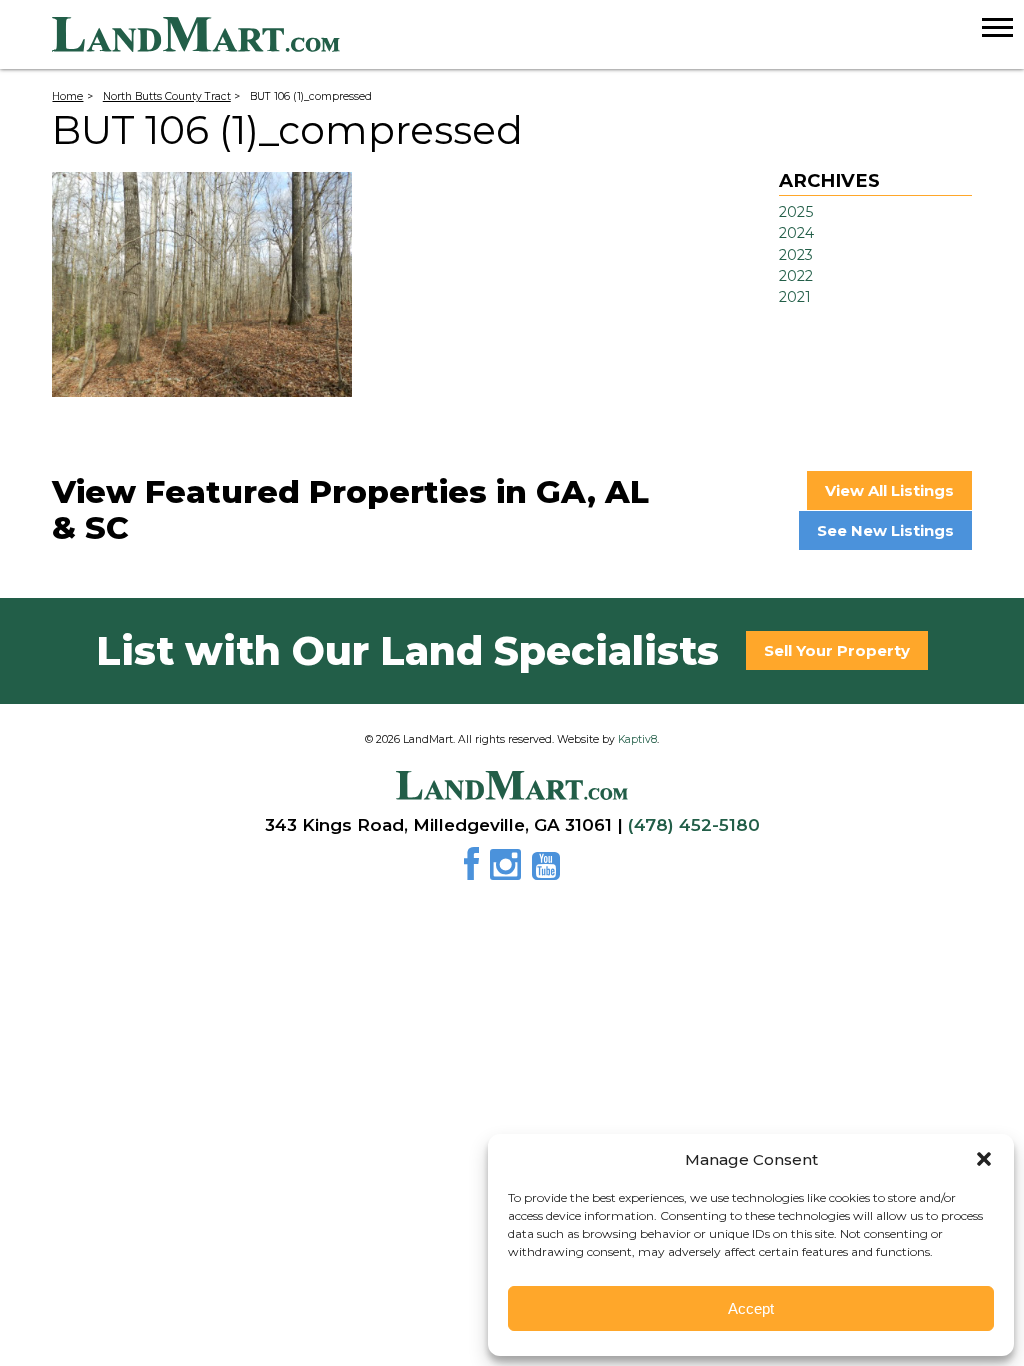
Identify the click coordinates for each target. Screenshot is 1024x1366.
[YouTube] (546, 871)
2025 (796, 212)
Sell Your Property (837, 650)
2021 (795, 297)
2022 (796, 276)
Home (67, 96)
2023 (796, 255)
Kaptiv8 (637, 739)
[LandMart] (538, 35)
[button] (984, 1159)
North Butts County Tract (167, 96)
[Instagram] (509, 871)
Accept (751, 1308)
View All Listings (889, 490)
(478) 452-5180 (694, 825)
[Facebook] (475, 871)
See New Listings (885, 530)
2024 (796, 233)
